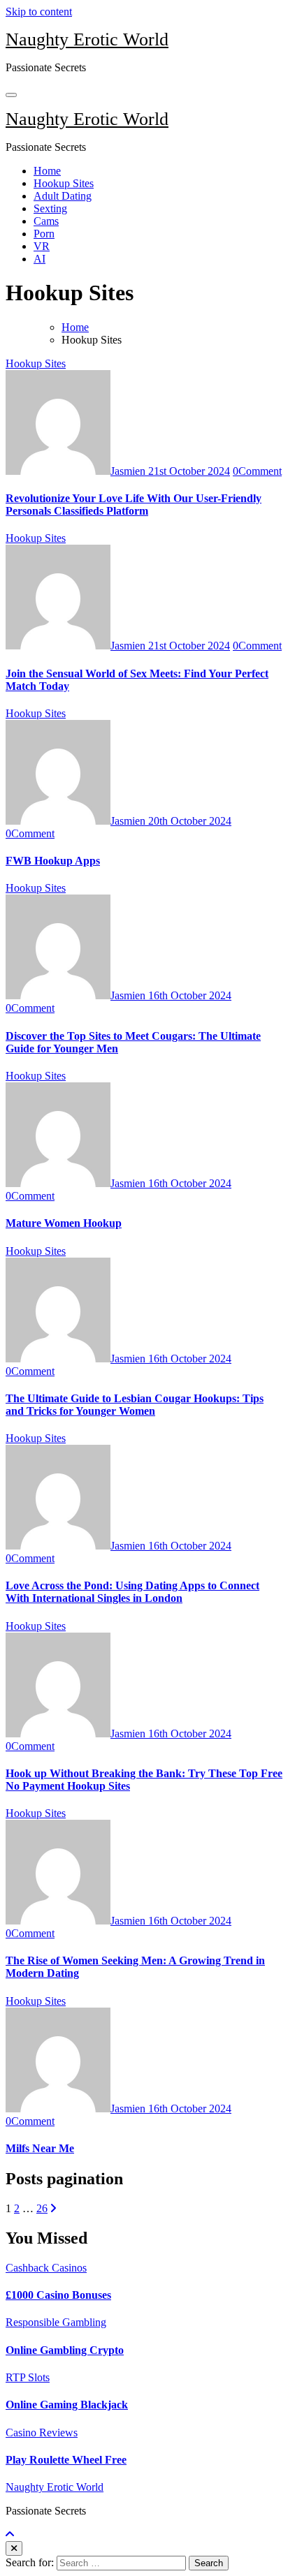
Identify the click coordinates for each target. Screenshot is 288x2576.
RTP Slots (28, 2377)
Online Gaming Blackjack (67, 2405)
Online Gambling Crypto (65, 2350)
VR (42, 246)
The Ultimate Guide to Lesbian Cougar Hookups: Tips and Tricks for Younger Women (135, 1405)
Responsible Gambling (56, 2322)
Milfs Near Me (40, 2148)
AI (39, 259)
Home (47, 171)
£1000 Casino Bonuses (58, 2295)
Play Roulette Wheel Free (66, 2460)
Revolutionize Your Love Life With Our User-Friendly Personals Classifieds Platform (134, 505)
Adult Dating (63, 196)
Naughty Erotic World (87, 39)
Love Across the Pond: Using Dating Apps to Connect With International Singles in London (132, 1592)
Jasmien (129, 471)
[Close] (14, 2548)
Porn (44, 234)
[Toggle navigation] (11, 95)
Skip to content (39, 12)
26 (42, 2208)
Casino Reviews (42, 2433)
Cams (46, 221)
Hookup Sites (64, 183)
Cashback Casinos (46, 2268)
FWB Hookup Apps (53, 861)
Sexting (50, 208)
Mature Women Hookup (64, 1223)
